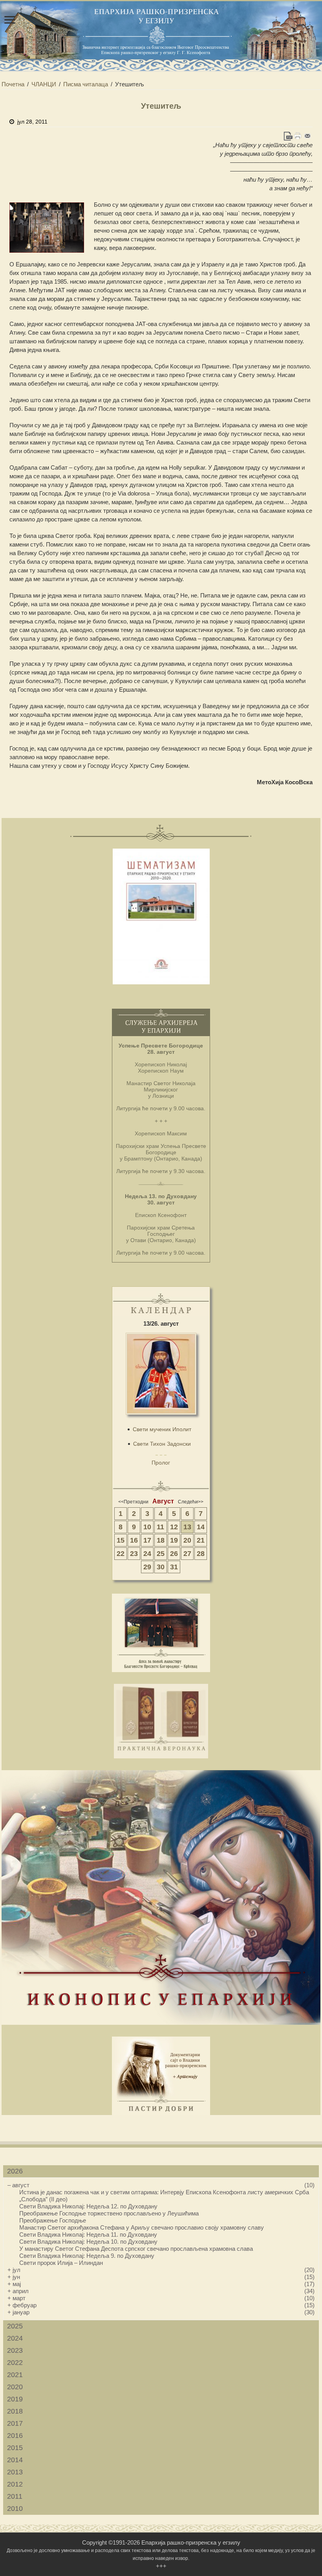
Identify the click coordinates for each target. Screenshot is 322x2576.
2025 (15, 2326)
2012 (15, 2484)
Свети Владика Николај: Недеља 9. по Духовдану (87, 2256)
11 (160, 1527)
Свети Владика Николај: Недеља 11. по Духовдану (88, 2234)
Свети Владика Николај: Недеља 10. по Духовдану (88, 2242)
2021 (15, 2375)
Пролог (161, 1463)
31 (174, 1567)
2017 (15, 2423)
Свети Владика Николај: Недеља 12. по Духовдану (88, 2206)
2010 (15, 2509)
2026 (15, 2171)
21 (201, 1540)
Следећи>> (191, 1502)
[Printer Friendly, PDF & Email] (298, 136)
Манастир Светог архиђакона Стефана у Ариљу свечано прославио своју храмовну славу (142, 2227)
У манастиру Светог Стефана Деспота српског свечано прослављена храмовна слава (136, 2249)
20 (187, 1540)
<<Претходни (133, 1502)
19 (174, 1540)
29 (147, 1567)
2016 (15, 2436)
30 (161, 1567)
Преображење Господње (53, 2220)
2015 (15, 2448)
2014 (15, 2460)
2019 (15, 2399)
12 (174, 1527)
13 (187, 1527)
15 (121, 1540)
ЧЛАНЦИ (44, 84)
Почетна (13, 84)
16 (134, 1540)
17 (147, 1540)
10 (147, 1527)
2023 (15, 2350)
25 (161, 1554)
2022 (15, 2363)
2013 (15, 2472)
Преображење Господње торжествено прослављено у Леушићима (109, 2213)
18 (161, 1540)
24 (147, 1554)
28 (201, 1554)
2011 (15, 2496)
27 (187, 1554)
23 (134, 1554)
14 (201, 1527)
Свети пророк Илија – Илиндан (61, 2263)
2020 (15, 2387)
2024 (15, 2338)
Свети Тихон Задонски (162, 1444)
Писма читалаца (86, 84)
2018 (15, 2411)
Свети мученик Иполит (162, 1429)
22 (121, 1554)
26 (174, 1554)
